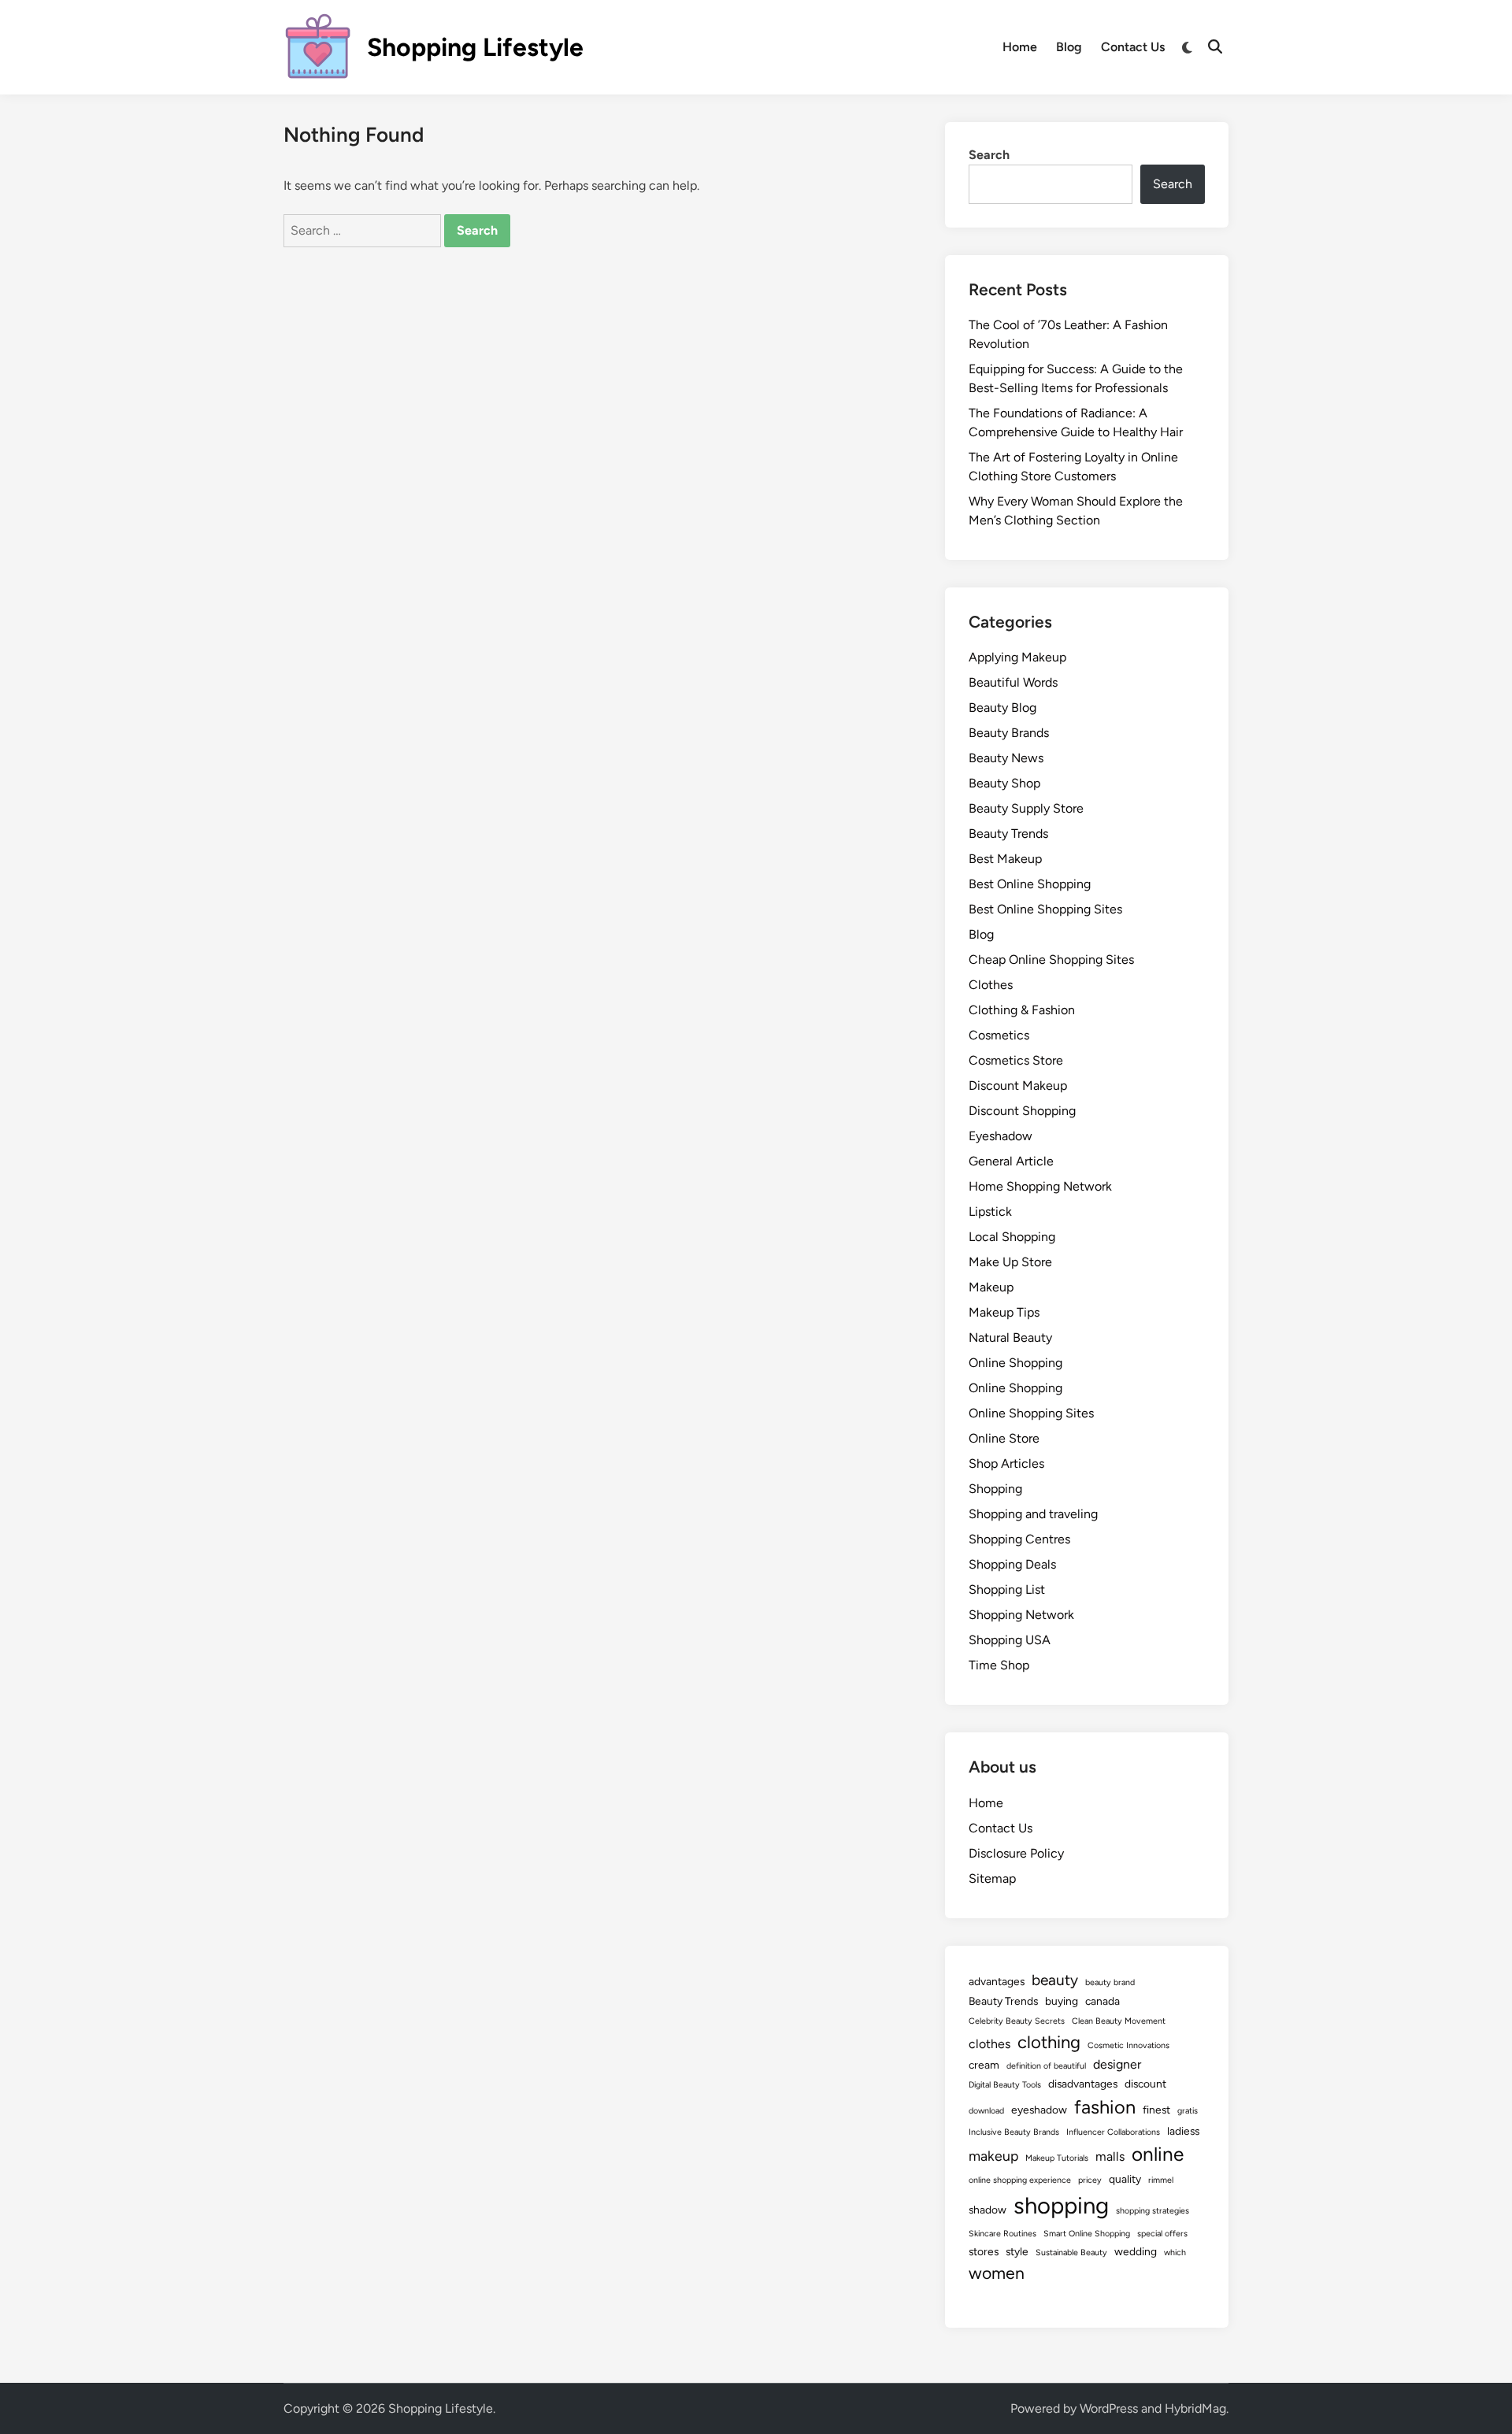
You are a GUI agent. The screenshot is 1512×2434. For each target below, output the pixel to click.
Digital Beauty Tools (1005, 2085)
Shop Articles (1006, 1463)
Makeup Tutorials (1057, 2158)
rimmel (1161, 2180)
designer (1117, 2064)
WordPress (1109, 2408)
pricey (1090, 2180)
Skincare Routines (1002, 2234)
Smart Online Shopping (1087, 2234)
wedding (1136, 2251)
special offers (1162, 2234)
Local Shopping (1012, 1237)
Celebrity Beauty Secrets (1017, 2021)
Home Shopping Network (1040, 1186)
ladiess (1183, 2131)
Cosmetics (999, 1035)
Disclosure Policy (1016, 1853)
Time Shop (999, 1665)
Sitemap (992, 1878)
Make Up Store (1010, 1262)
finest (1156, 2110)
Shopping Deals (1012, 1564)
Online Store (1004, 1438)
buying (1062, 2001)
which (1175, 2252)
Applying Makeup (1017, 657)
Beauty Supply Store (1026, 808)
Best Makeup (1005, 859)
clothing (1049, 2042)
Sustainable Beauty (1071, 2252)
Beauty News (1006, 758)
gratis (1188, 2111)
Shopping (995, 1489)
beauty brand (1110, 1982)
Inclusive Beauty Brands (1014, 2132)
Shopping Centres (1019, 1539)
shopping (1061, 2205)
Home (1020, 47)
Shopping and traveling (1033, 1514)
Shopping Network (1021, 1615)
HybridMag (1195, 2408)
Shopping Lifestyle (475, 47)
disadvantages (1083, 2084)
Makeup (991, 1287)
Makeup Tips (1004, 1312)
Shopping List (1007, 1589)
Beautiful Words (1013, 682)
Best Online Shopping (1030, 884)
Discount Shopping (1022, 1111)
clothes (989, 2044)
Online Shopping (1015, 1363)
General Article (1011, 1161)
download (986, 2111)
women (997, 2273)
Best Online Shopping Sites (1045, 909)
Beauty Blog (1002, 708)
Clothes (991, 985)
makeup (993, 2156)
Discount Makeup (1018, 1085)
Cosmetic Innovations (1128, 2045)
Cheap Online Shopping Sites (1051, 960)
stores (984, 2251)
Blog (1069, 47)
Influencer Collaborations (1113, 2132)
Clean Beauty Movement (1119, 2021)
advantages (997, 1981)
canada (1102, 2001)
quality (1125, 2179)
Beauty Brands (1009, 733)
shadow (988, 2210)
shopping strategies (1153, 2211)
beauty (1055, 1980)
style (1017, 2251)
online (1158, 2154)
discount (1145, 2084)
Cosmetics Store (1016, 1060)
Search (989, 155)
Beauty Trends (1008, 834)
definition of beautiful (1046, 2066)
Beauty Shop (1004, 783)
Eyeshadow (1001, 1136)
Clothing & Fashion (1022, 1010)
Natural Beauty (1010, 1337)
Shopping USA (1010, 1640)
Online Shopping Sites (1031, 1413)
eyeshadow (1039, 2110)
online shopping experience (1020, 2180)
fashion (1105, 2107)
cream (984, 2065)
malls (1110, 2156)
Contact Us (1133, 47)
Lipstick (990, 1211)
